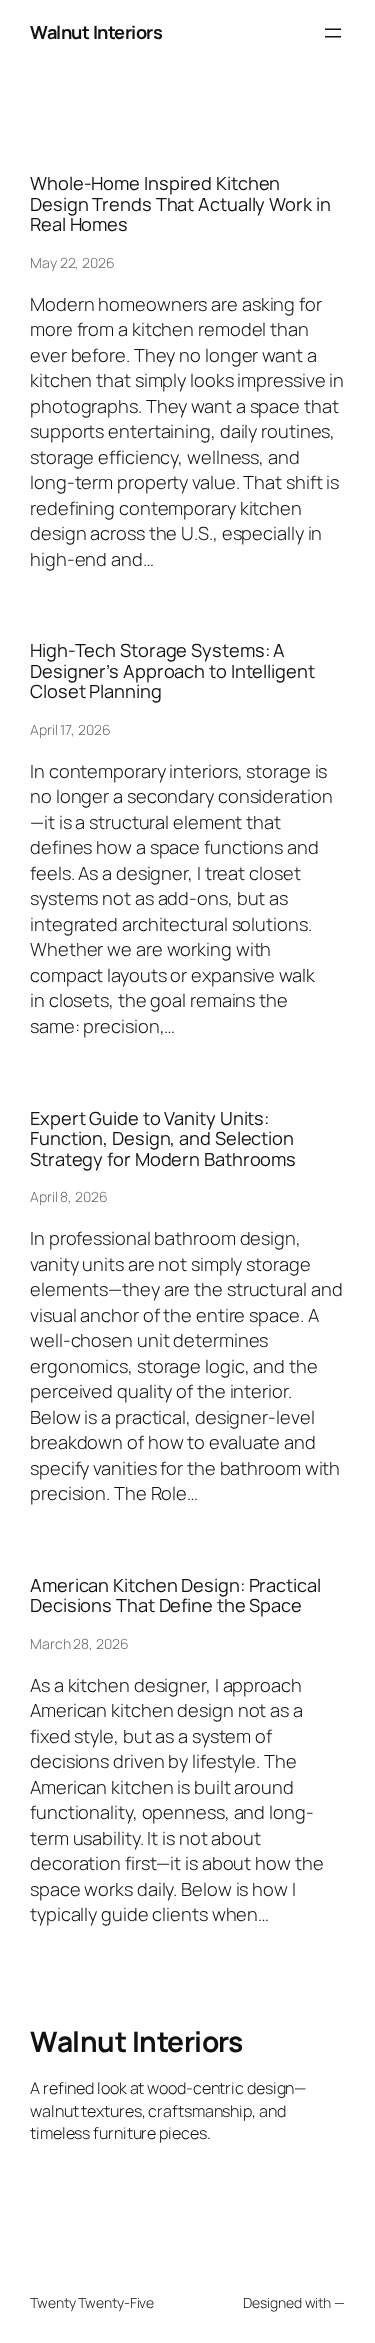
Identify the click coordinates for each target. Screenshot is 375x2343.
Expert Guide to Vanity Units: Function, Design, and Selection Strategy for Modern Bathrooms (163, 1138)
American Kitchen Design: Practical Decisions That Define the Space (175, 1595)
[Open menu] (333, 33)
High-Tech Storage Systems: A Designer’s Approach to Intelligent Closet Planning (172, 670)
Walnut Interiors (96, 32)
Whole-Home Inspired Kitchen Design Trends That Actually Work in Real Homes (180, 203)
